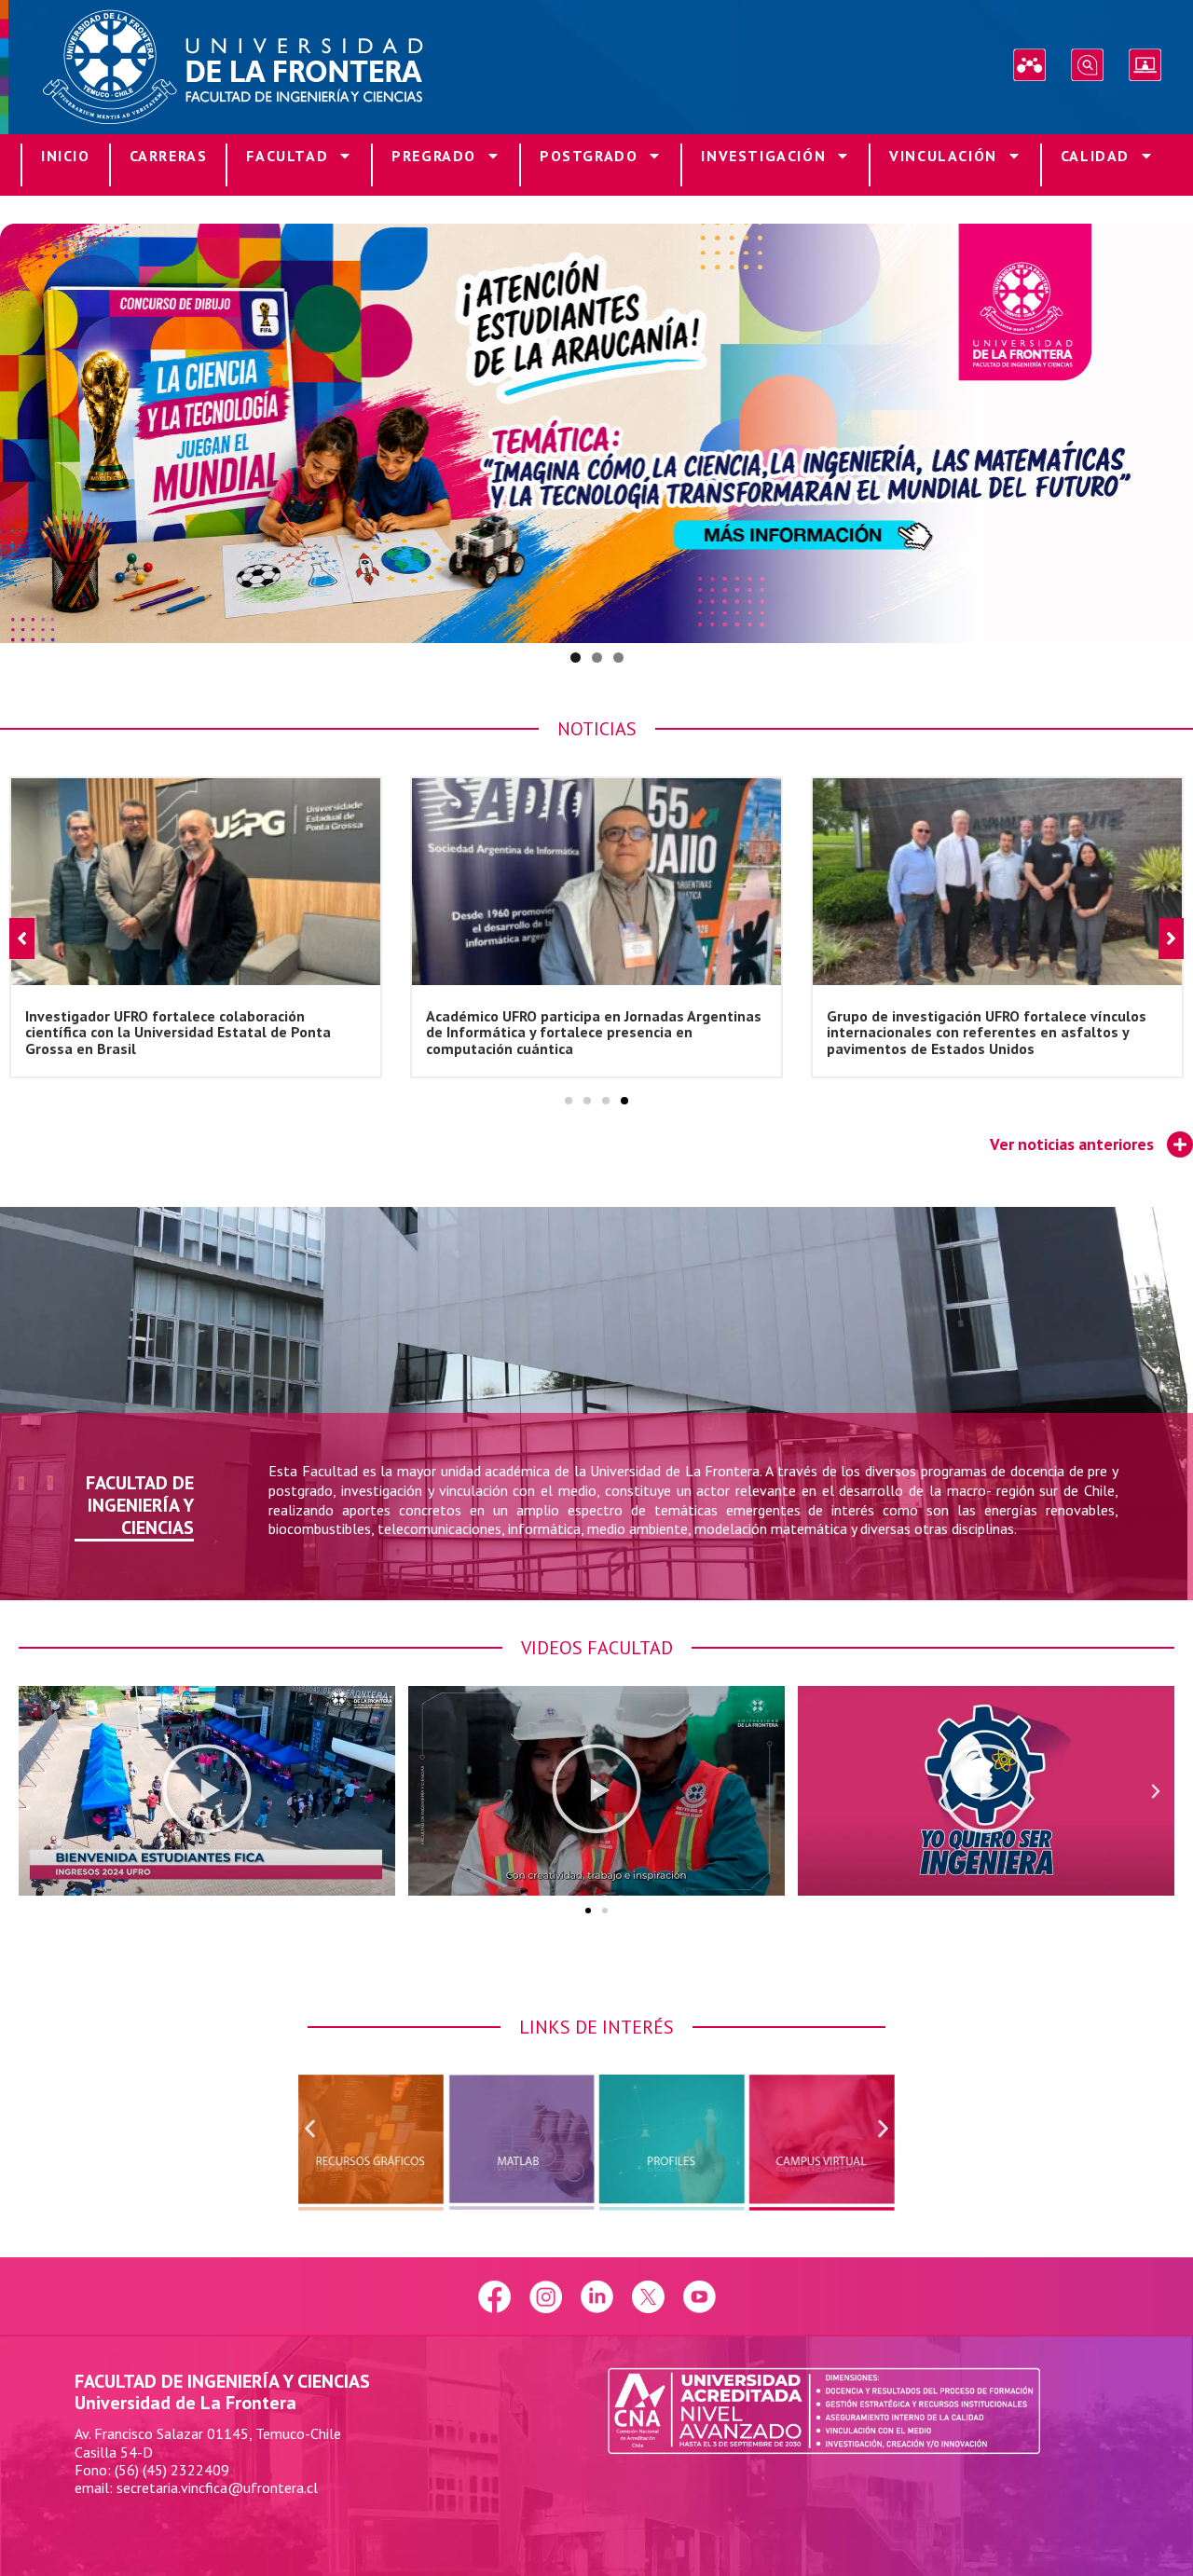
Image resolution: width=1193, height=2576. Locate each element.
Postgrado (589, 156)
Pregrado (434, 156)
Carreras (169, 156)
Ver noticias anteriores (1072, 1144)
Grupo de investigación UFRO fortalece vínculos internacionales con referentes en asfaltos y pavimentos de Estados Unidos (586, 1031)
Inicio (66, 156)
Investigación (763, 156)
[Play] (207, 1791)
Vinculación (943, 156)
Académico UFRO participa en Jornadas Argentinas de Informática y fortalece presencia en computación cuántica (193, 1031)
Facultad (287, 156)
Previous (23, 429)
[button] (569, 1101)
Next (1170, 429)
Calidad (1095, 156)
